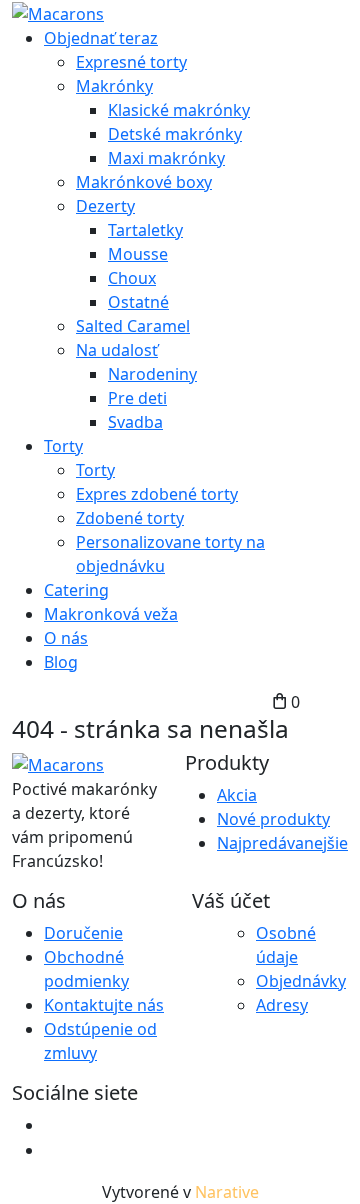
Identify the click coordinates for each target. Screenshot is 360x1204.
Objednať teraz (101, 38)
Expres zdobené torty (157, 494)
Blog (61, 662)
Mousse (138, 254)
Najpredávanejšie (282, 843)
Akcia (237, 795)
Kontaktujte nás (104, 1005)
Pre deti (137, 398)
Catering (76, 590)
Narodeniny (152, 374)
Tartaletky (145, 230)
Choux (132, 278)
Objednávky (301, 981)
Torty (63, 446)
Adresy (282, 1005)
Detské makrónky (175, 134)
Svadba (135, 422)
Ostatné (138, 302)
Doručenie (83, 933)
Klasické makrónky (179, 110)
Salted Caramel (133, 326)
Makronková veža (111, 614)
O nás (66, 638)
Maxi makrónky (166, 158)
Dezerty (105, 206)
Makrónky (114, 86)
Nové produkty (273, 819)
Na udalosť (117, 350)
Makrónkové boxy (144, 182)
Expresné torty (131, 62)
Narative (227, 1192)
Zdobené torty (130, 518)
